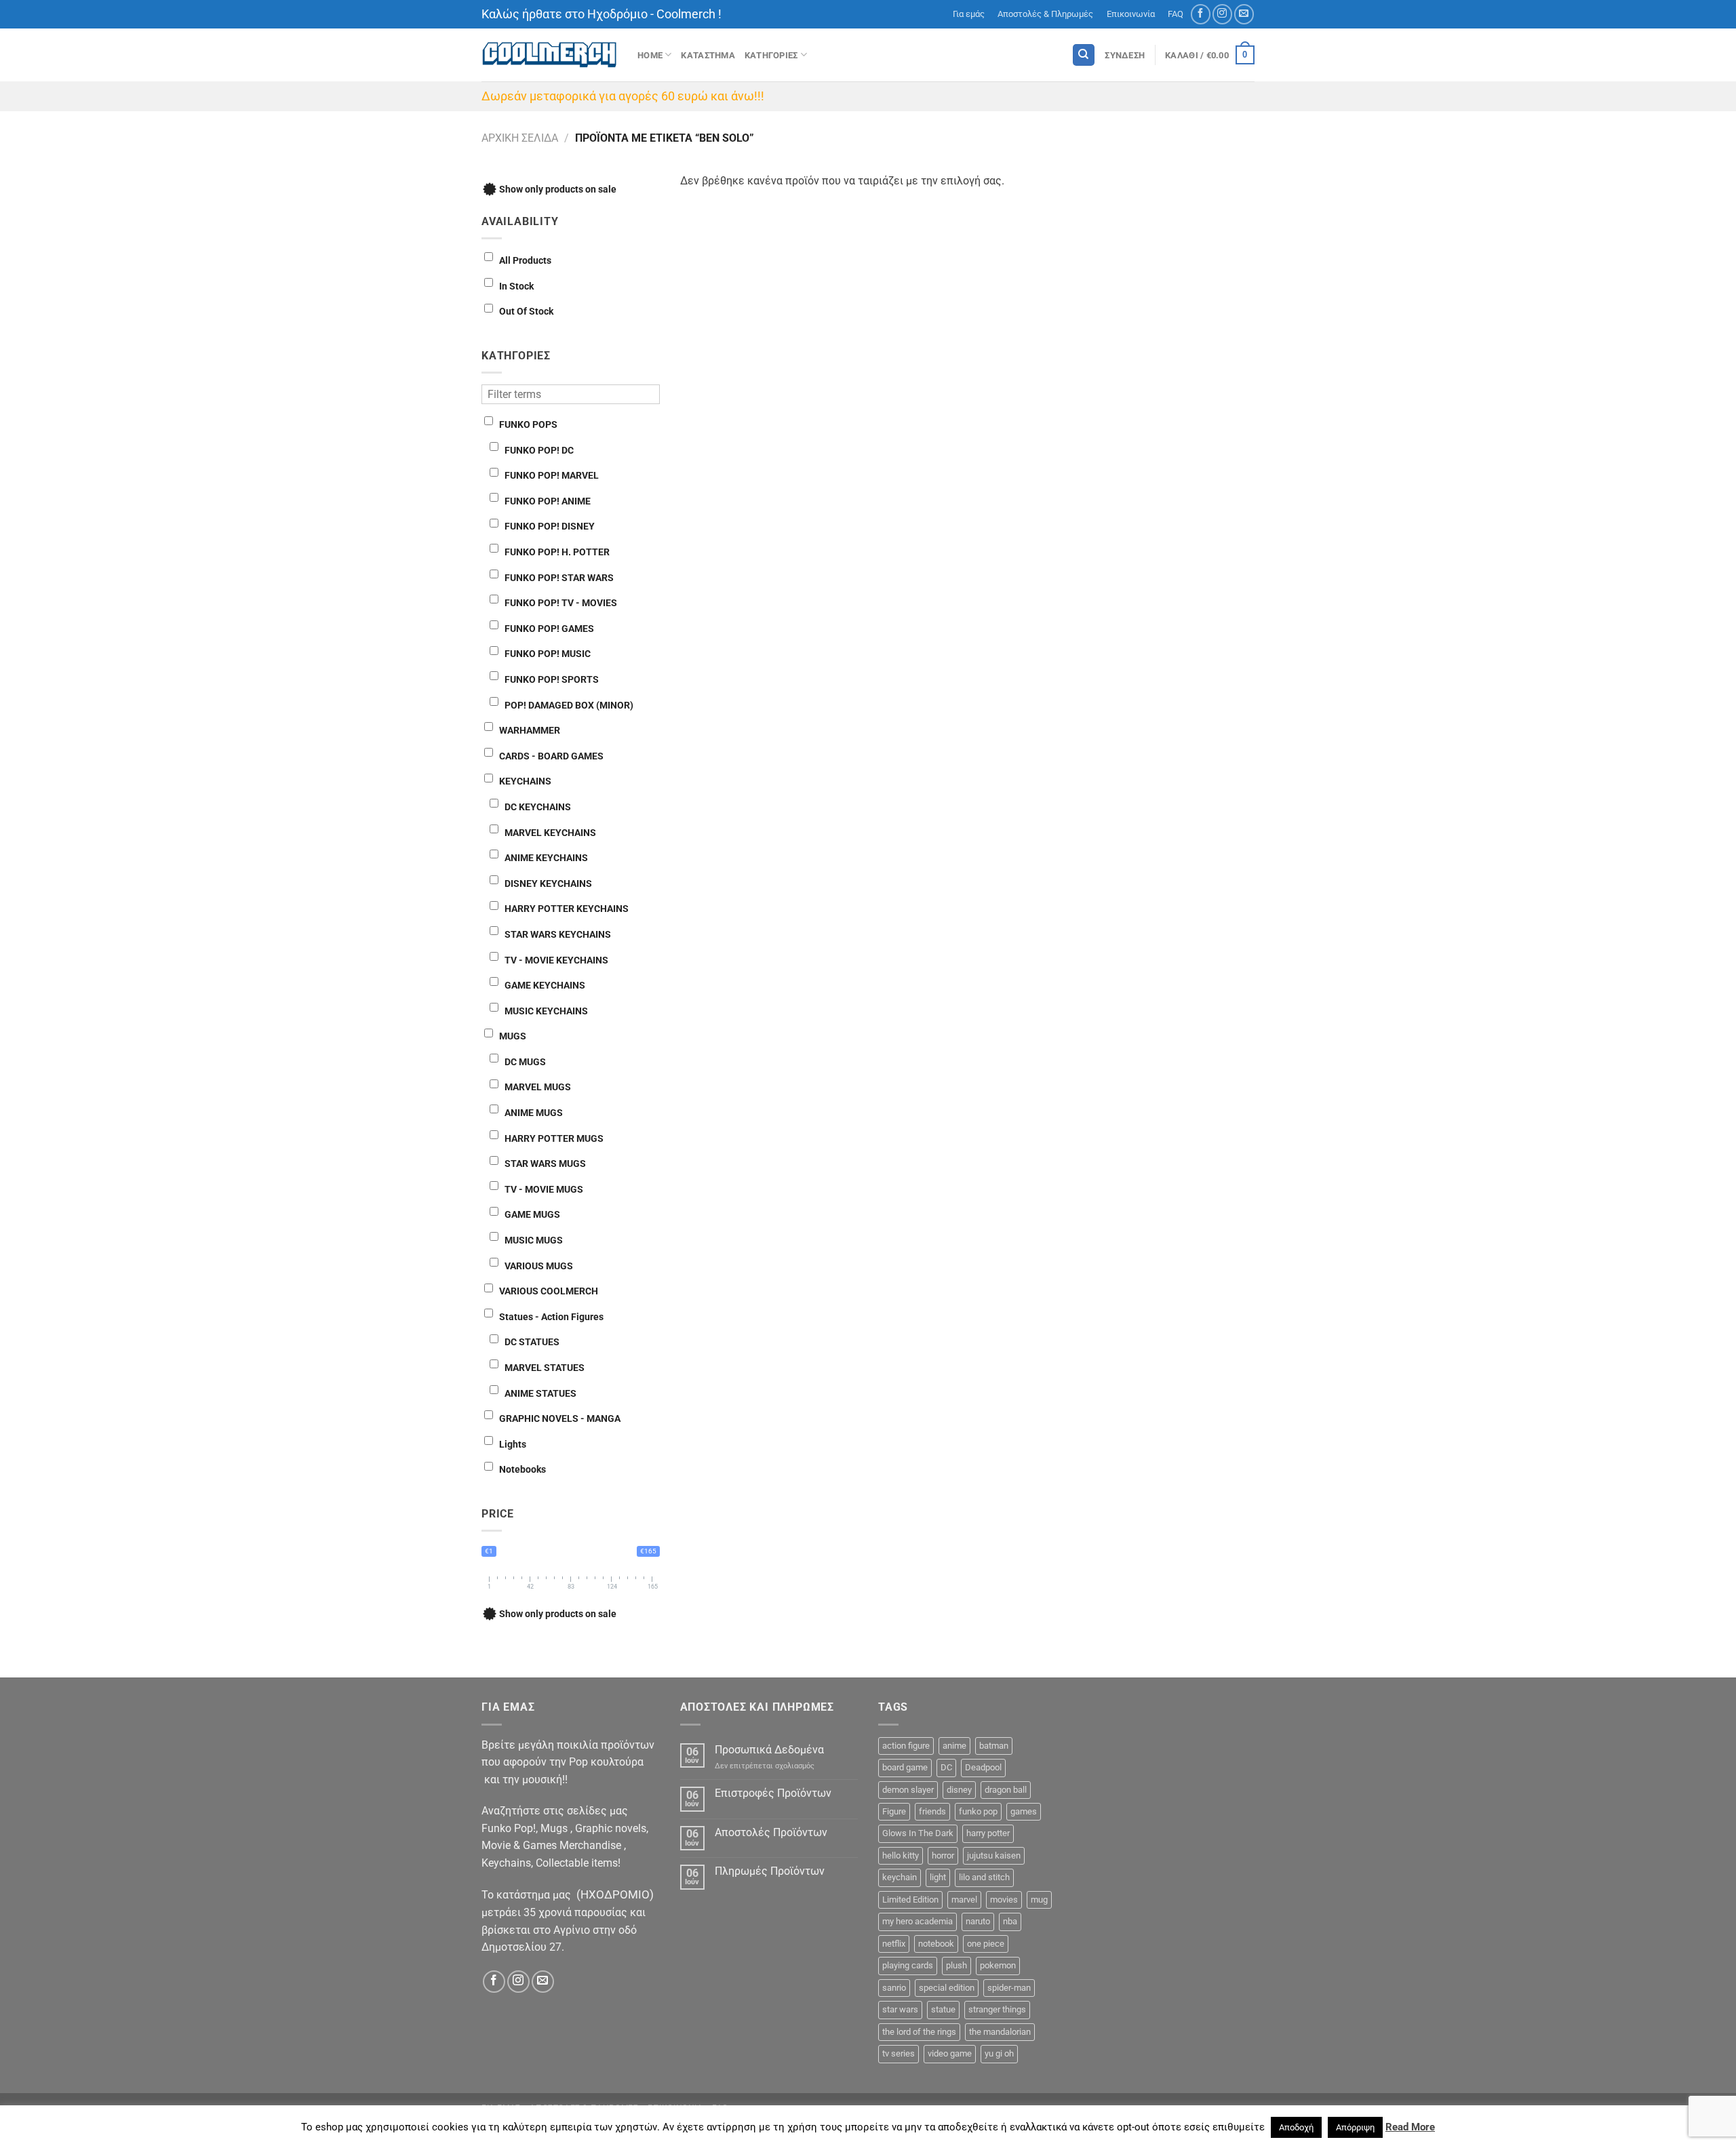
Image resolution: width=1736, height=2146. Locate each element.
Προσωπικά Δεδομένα (769, 1750)
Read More (1410, 2127)
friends (932, 1811)
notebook (936, 1944)
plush (956, 1965)
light (938, 1877)
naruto (978, 1921)
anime (954, 1746)
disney (959, 1790)
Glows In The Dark (918, 1833)
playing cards (908, 1965)
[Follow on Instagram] (1222, 14)
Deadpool (983, 1767)
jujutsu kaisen (994, 1855)
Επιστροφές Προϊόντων (773, 1793)
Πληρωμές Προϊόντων (770, 1871)
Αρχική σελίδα (520, 138)
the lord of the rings (919, 2032)
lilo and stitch (984, 1877)
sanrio (894, 1988)
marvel (964, 1900)
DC (946, 1767)
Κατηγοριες (771, 55)
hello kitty (901, 1855)
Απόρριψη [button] (1355, 2127)
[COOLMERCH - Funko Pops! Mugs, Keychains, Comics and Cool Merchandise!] (549, 55)
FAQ (1176, 14)
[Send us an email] (1244, 14)
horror (943, 1855)
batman (994, 1746)
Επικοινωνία (1131, 14)
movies (1004, 1900)
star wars (900, 2009)
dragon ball (1006, 1790)
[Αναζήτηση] (1084, 55)
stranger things (997, 2009)
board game (905, 1767)
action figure (906, 1746)
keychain (900, 1877)
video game (950, 2053)
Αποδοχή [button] (1296, 2127)
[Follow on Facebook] (1201, 14)
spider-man (1009, 1988)
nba (1010, 1921)
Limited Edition (910, 1900)
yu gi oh (999, 2053)
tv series (899, 2053)
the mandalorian (1000, 2032)
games (1024, 1811)
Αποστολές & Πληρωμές (1045, 14)
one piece (986, 1944)
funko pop (978, 1811)
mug (1039, 1900)
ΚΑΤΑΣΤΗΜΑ (708, 55)
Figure (894, 1811)
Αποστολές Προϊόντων (771, 1832)
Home (650, 55)
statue (943, 2009)
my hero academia (918, 1921)
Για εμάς (969, 14)
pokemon (998, 1965)
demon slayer (908, 1790)
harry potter (988, 1833)
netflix (894, 1944)
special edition (947, 1988)
